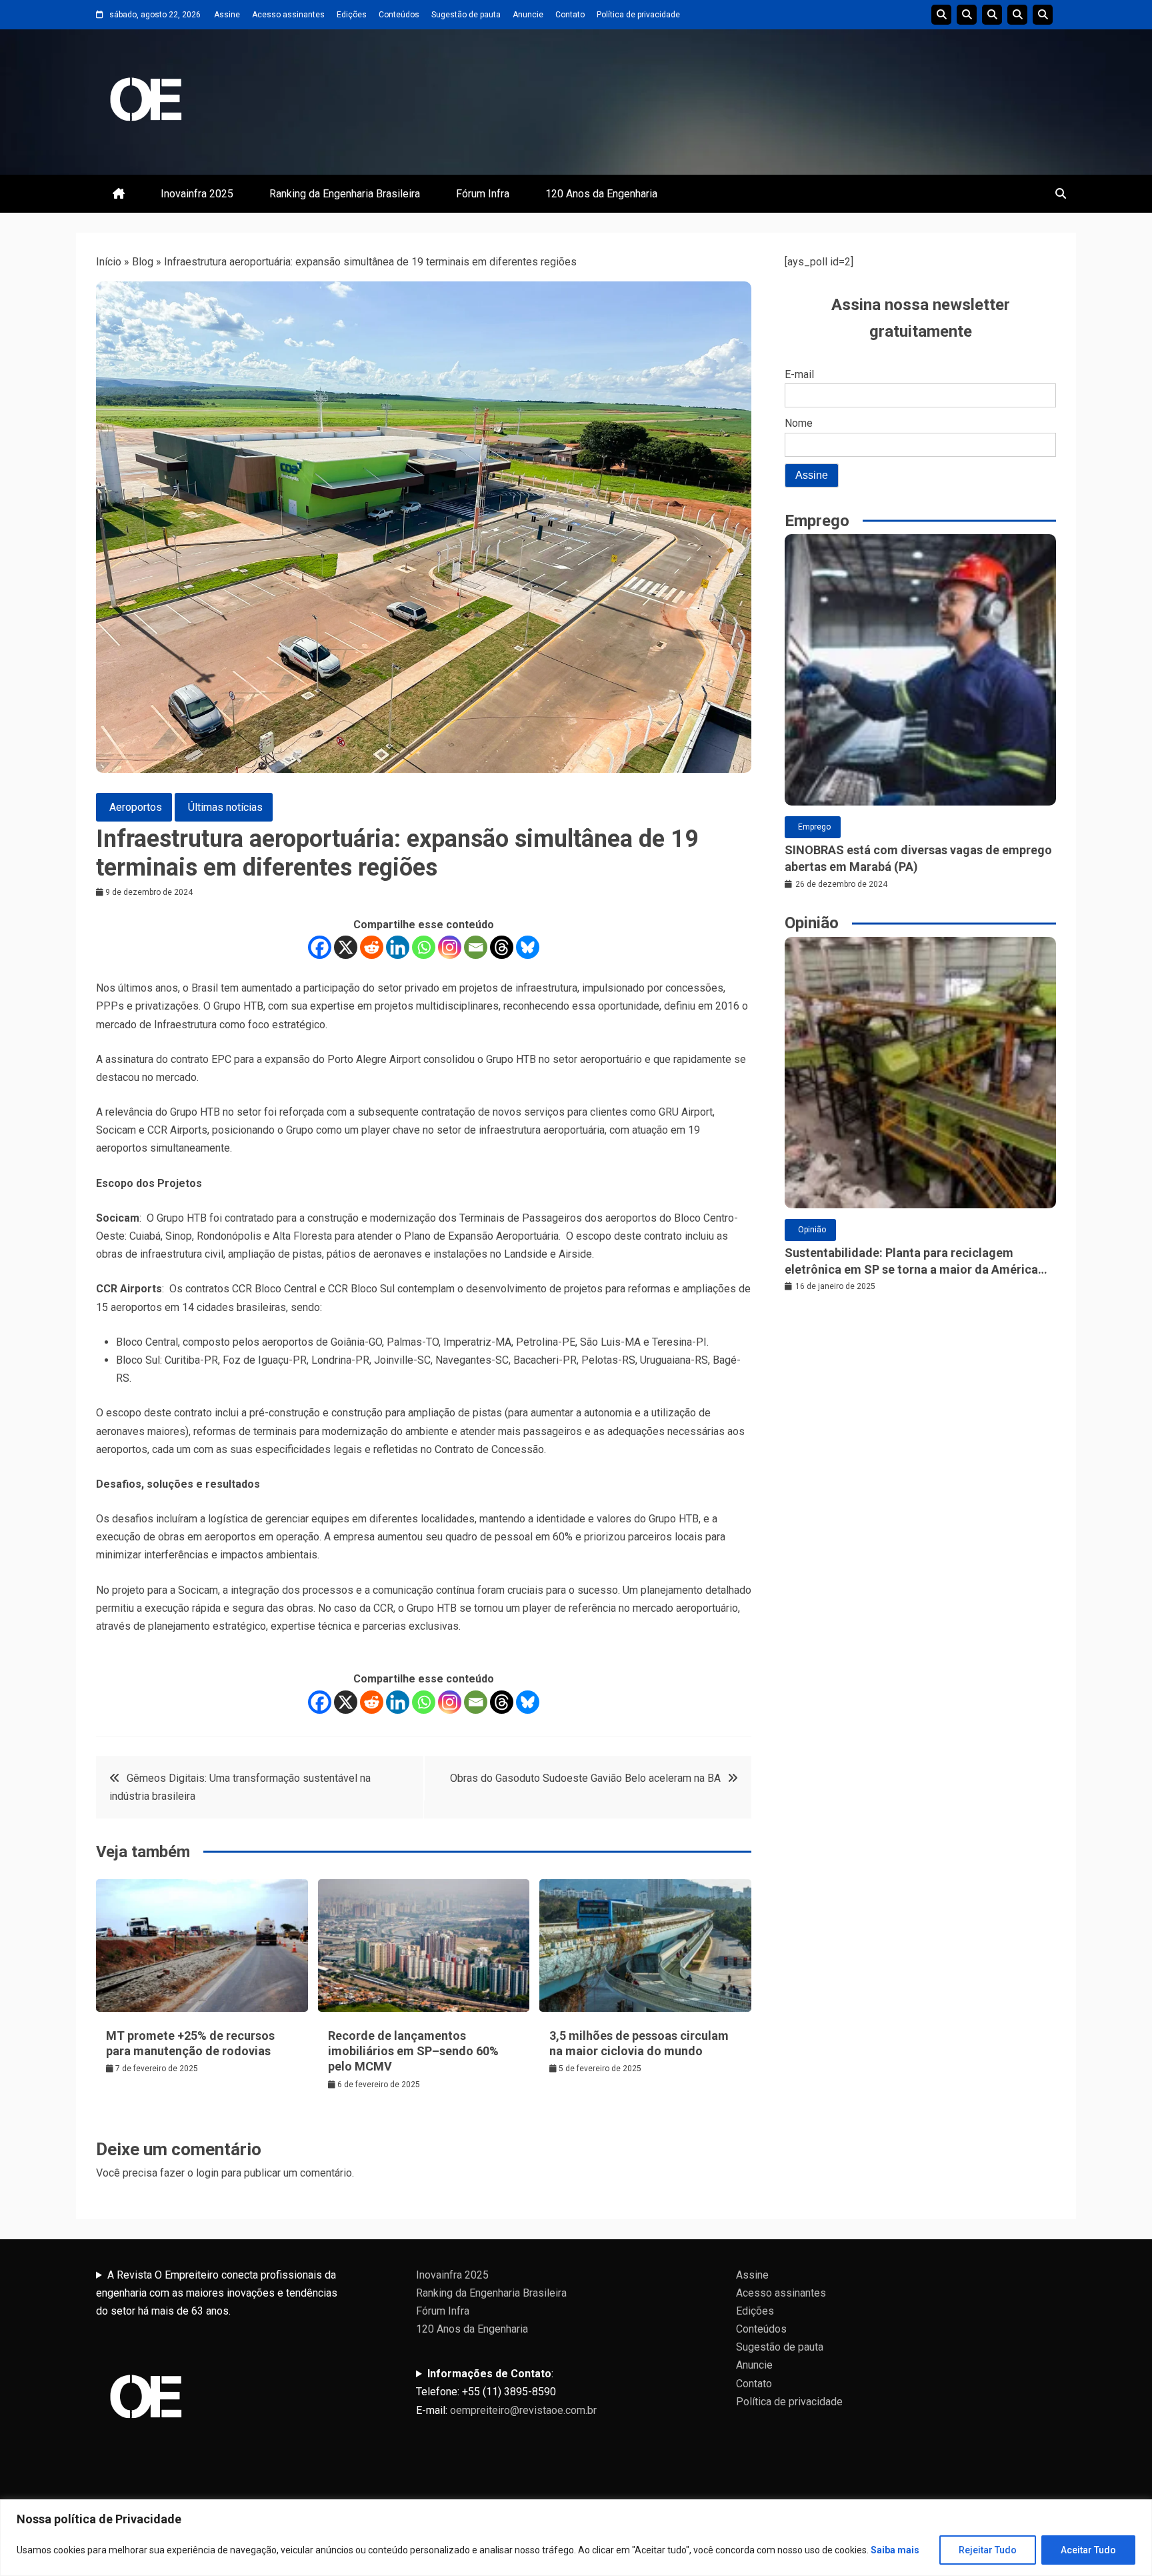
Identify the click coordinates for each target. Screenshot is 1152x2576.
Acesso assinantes (288, 15)
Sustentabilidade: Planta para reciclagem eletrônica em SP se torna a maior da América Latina (911, 1262)
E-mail (799, 374)
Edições (352, 15)
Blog (143, 262)
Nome (799, 423)
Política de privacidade (638, 15)
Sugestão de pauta (466, 15)
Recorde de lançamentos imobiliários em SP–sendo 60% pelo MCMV (413, 2051)
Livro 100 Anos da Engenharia (1043, 15)
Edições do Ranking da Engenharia (992, 15)
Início (109, 262)
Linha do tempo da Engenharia (967, 15)
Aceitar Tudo (1088, 2550)
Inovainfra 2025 (197, 194)
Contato (570, 15)
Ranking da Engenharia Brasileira (345, 194)
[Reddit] (372, 947)
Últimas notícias (225, 807)
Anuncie (528, 15)
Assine (227, 15)
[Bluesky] (528, 947)
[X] (346, 947)
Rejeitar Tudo (988, 2550)
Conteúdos (399, 15)
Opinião (812, 1230)
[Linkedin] (398, 947)
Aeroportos (136, 807)
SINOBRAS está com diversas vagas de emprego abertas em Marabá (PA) (918, 858)
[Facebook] (320, 947)
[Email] (476, 947)
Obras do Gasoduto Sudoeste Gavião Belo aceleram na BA (585, 1778)
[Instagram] (450, 947)
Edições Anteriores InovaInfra (1017, 15)
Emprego (814, 827)
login (207, 2173)
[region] (576, 2538)
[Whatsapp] (424, 947)
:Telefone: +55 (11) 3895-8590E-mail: (506, 2392)
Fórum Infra (483, 194)
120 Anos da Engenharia (601, 194)
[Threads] (502, 947)
